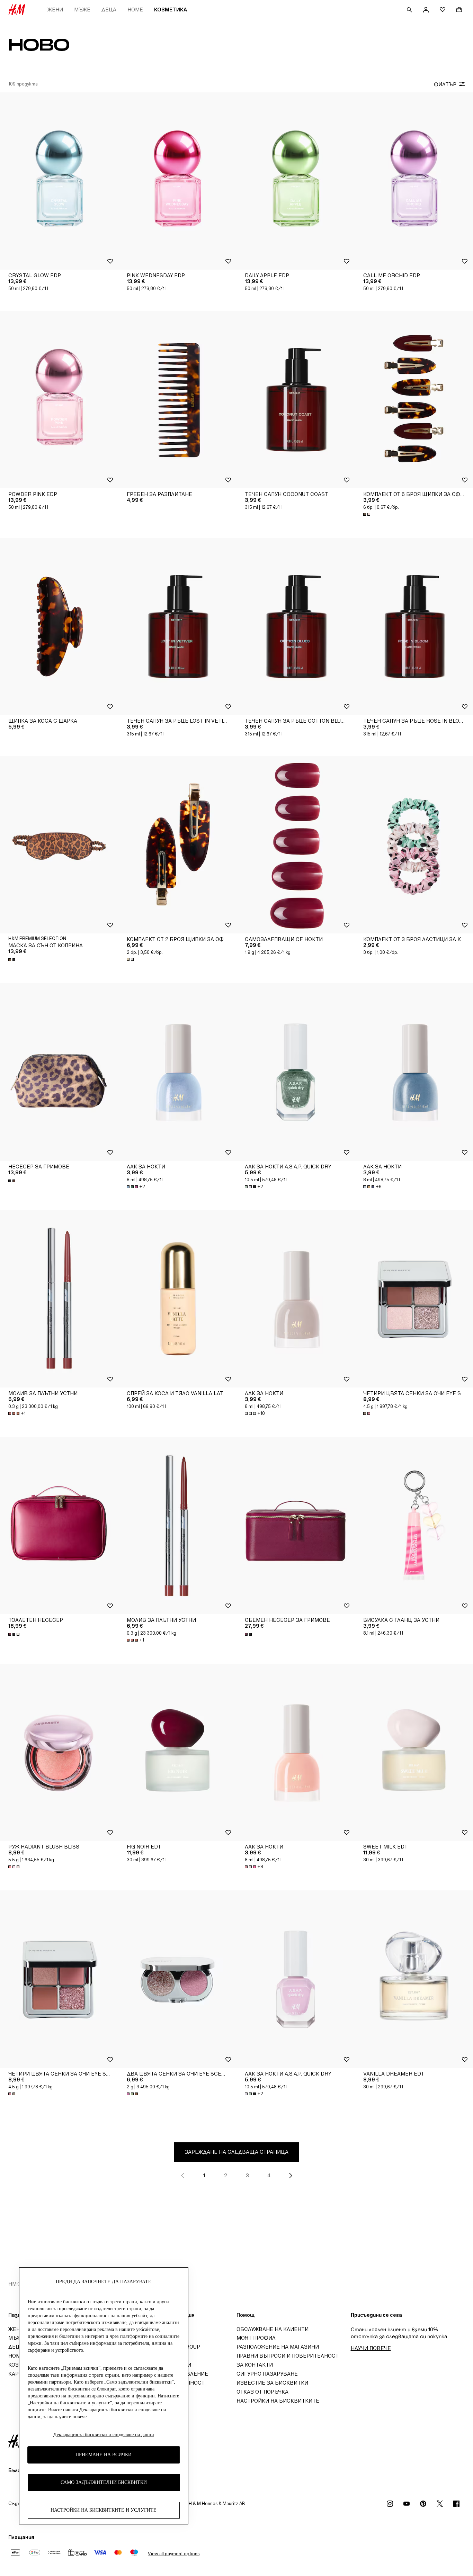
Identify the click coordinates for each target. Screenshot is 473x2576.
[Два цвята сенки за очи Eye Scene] (178, 1979)
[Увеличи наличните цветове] (367, 514)
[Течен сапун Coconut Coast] (296, 399)
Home (135, 10)
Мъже (82, 10)
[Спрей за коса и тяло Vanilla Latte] (178, 1299)
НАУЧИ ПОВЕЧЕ (371, 2348)
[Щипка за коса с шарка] (59, 626)
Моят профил (256, 2338)
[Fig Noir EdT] (178, 1752)
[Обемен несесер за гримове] (296, 1526)
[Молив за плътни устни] (59, 1299)
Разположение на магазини (278, 2347)
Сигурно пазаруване (267, 2374)
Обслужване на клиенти (273, 2329)
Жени (55, 10)
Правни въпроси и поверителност (288, 2356)
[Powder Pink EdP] (59, 399)
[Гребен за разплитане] (178, 399)
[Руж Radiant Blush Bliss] (59, 1752)
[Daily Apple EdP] (296, 181)
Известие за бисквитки (272, 2383)
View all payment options (174, 2554)
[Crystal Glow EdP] (59, 181)
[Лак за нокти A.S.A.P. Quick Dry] (296, 1072)
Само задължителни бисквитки (104, 2483)
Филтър (445, 84)
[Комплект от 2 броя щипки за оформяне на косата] (178, 845)
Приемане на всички (104, 2455)
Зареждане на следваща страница (237, 2152)
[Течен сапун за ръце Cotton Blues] (296, 626)
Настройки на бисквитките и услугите (104, 2510)
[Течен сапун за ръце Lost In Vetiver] (178, 626)
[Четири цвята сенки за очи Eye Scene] (59, 1979)
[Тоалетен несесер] (59, 1526)
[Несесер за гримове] (59, 1072)
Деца (109, 10)
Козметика (171, 10)
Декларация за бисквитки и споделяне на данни (104, 2435)
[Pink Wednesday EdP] (178, 181)
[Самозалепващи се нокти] (296, 845)
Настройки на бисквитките (278, 2401)
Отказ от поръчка (262, 2392)
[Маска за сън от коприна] (59, 845)
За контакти (255, 2365)
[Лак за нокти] (178, 1072)
